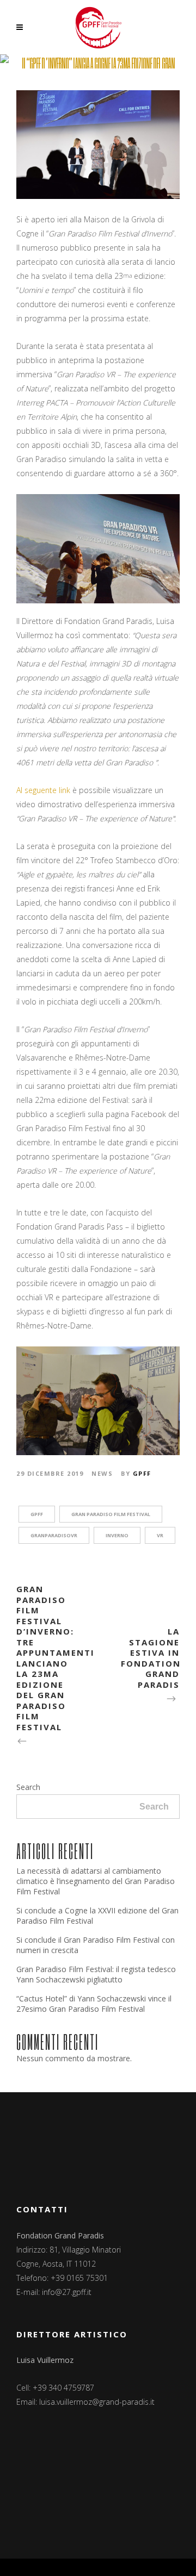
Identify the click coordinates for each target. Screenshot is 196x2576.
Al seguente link (43, 790)
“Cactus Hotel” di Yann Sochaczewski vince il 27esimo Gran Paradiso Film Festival (94, 2004)
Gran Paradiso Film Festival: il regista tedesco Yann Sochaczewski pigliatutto (96, 1974)
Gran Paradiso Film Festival (111, 1514)
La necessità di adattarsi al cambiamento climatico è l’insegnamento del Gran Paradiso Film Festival (96, 1881)
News (102, 1473)
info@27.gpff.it (67, 2292)
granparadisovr (54, 1535)
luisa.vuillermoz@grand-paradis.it (97, 2402)
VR (160, 1535)
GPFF (142, 1473)
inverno (117, 1535)
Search (28, 1787)
